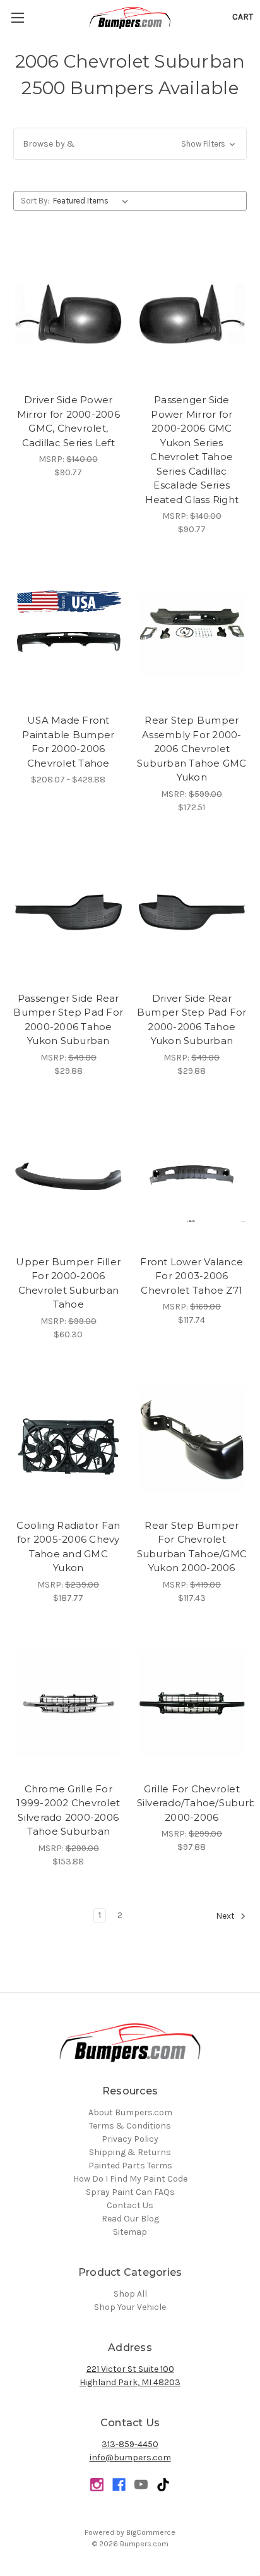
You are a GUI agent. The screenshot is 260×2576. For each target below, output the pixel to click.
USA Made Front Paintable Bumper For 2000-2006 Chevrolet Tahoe (68, 742)
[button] (130, 144)
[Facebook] (119, 2485)
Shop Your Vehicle (130, 2307)
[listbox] (93, 201)
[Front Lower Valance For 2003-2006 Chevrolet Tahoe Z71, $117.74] (192, 1176)
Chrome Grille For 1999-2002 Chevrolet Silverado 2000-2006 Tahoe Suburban (68, 1810)
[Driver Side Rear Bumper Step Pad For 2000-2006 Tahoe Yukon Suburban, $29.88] (192, 913)
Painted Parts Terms (130, 2166)
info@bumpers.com (130, 2458)
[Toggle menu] (17, 17)
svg (163, 2485)
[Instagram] (97, 2485)
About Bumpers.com (130, 2112)
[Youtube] (141, 2485)
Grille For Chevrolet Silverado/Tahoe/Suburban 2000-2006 (192, 1803)
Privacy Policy (130, 2139)
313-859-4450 (130, 2444)
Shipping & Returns (130, 2152)
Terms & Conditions (130, 2126)
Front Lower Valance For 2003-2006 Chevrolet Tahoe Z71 (192, 1276)
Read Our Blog (130, 2219)
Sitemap (130, 2232)
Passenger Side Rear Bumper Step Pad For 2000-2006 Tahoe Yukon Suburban (68, 1020)
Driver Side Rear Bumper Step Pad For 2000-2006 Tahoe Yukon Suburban (192, 1020)
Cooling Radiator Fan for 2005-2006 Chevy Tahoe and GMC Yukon (68, 1547)
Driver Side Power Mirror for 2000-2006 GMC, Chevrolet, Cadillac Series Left (68, 421)
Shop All (130, 2294)
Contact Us (130, 2205)
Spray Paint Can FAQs (130, 2192)
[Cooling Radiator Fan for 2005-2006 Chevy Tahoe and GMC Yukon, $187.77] (68, 1440)
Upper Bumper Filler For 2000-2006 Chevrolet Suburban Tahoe (68, 1283)
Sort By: (35, 201)
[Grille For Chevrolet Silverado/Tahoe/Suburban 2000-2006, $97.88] (192, 1703)
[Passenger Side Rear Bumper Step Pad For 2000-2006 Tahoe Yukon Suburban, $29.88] (68, 913)
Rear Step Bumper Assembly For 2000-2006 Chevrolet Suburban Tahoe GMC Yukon (192, 749)
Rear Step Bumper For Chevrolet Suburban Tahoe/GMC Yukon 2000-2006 (192, 1547)
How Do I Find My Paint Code (130, 2179)
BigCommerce (151, 2532)
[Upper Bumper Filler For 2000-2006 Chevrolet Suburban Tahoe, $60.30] (68, 1176)
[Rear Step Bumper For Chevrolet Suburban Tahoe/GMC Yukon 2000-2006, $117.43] (192, 1440)
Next (226, 1916)
